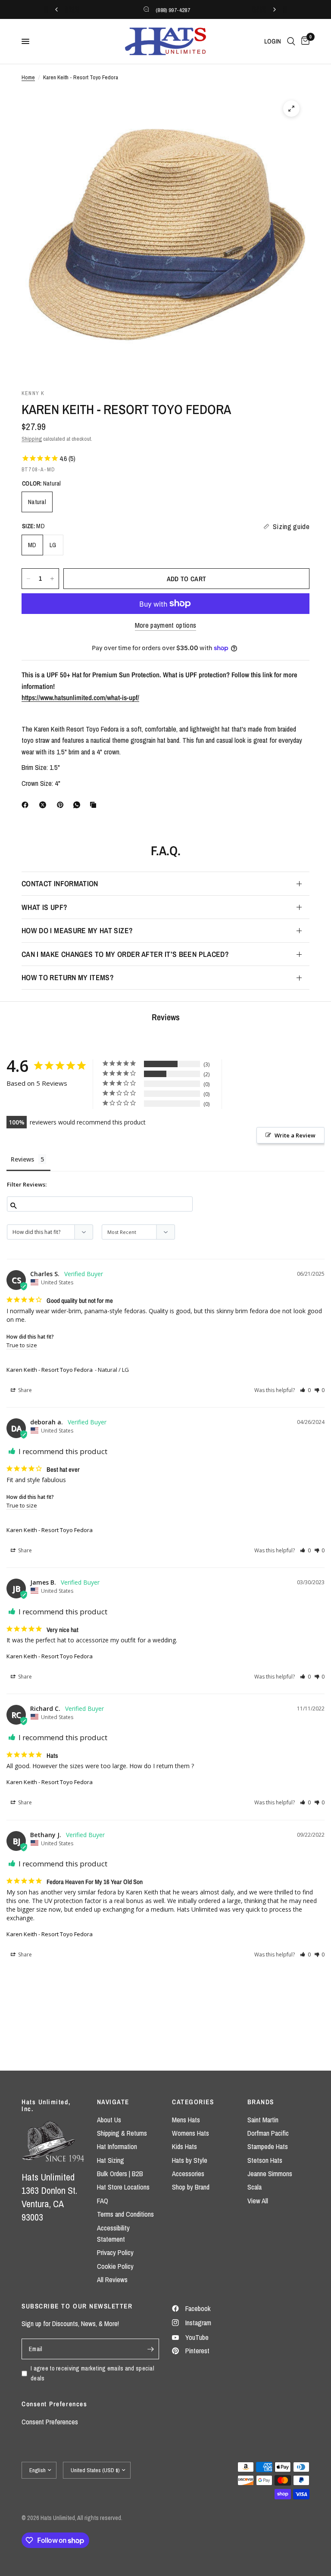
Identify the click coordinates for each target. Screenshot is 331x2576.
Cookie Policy (115, 2266)
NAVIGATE (113, 2102)
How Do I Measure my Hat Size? (77, 930)
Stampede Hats (268, 2146)
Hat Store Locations (123, 2187)
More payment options (166, 625)
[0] (304, 41)
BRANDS (261, 2102)
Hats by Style (190, 2160)
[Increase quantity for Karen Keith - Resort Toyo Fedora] (52, 579)
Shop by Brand (191, 2187)
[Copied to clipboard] (95, 805)
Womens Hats (190, 2133)
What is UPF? (44, 907)
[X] (44, 805)
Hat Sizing (111, 2160)
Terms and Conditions (125, 2214)
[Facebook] (27, 805)
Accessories (188, 2174)
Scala (254, 2187)
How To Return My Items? (68, 977)
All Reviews (112, 2280)
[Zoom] (291, 109)
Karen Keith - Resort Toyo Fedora (50, 1370)
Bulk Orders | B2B (120, 2174)
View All (258, 2201)
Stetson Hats (265, 2160)
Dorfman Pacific (268, 2133)
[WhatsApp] (78, 805)
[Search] (291, 41)
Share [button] (24, 1390)
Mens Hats (186, 2120)
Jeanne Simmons (270, 2174)
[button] (305, 1390)
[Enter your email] (150, 2349)
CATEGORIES (193, 2102)
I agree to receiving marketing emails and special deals (92, 2373)
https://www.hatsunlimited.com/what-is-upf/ (80, 698)
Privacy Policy (115, 2252)
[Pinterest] (62, 805)
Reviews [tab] (22, 1159)
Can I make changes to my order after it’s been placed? (125, 954)
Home (28, 77)
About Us (109, 2120)
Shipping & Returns (122, 2133)
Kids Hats (184, 2146)
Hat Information (117, 2146)
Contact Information (60, 883)
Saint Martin (263, 2120)
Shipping (32, 439)
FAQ (103, 2201)
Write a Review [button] (295, 1135)
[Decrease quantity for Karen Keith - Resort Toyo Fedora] (28, 579)
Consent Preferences (50, 2422)
